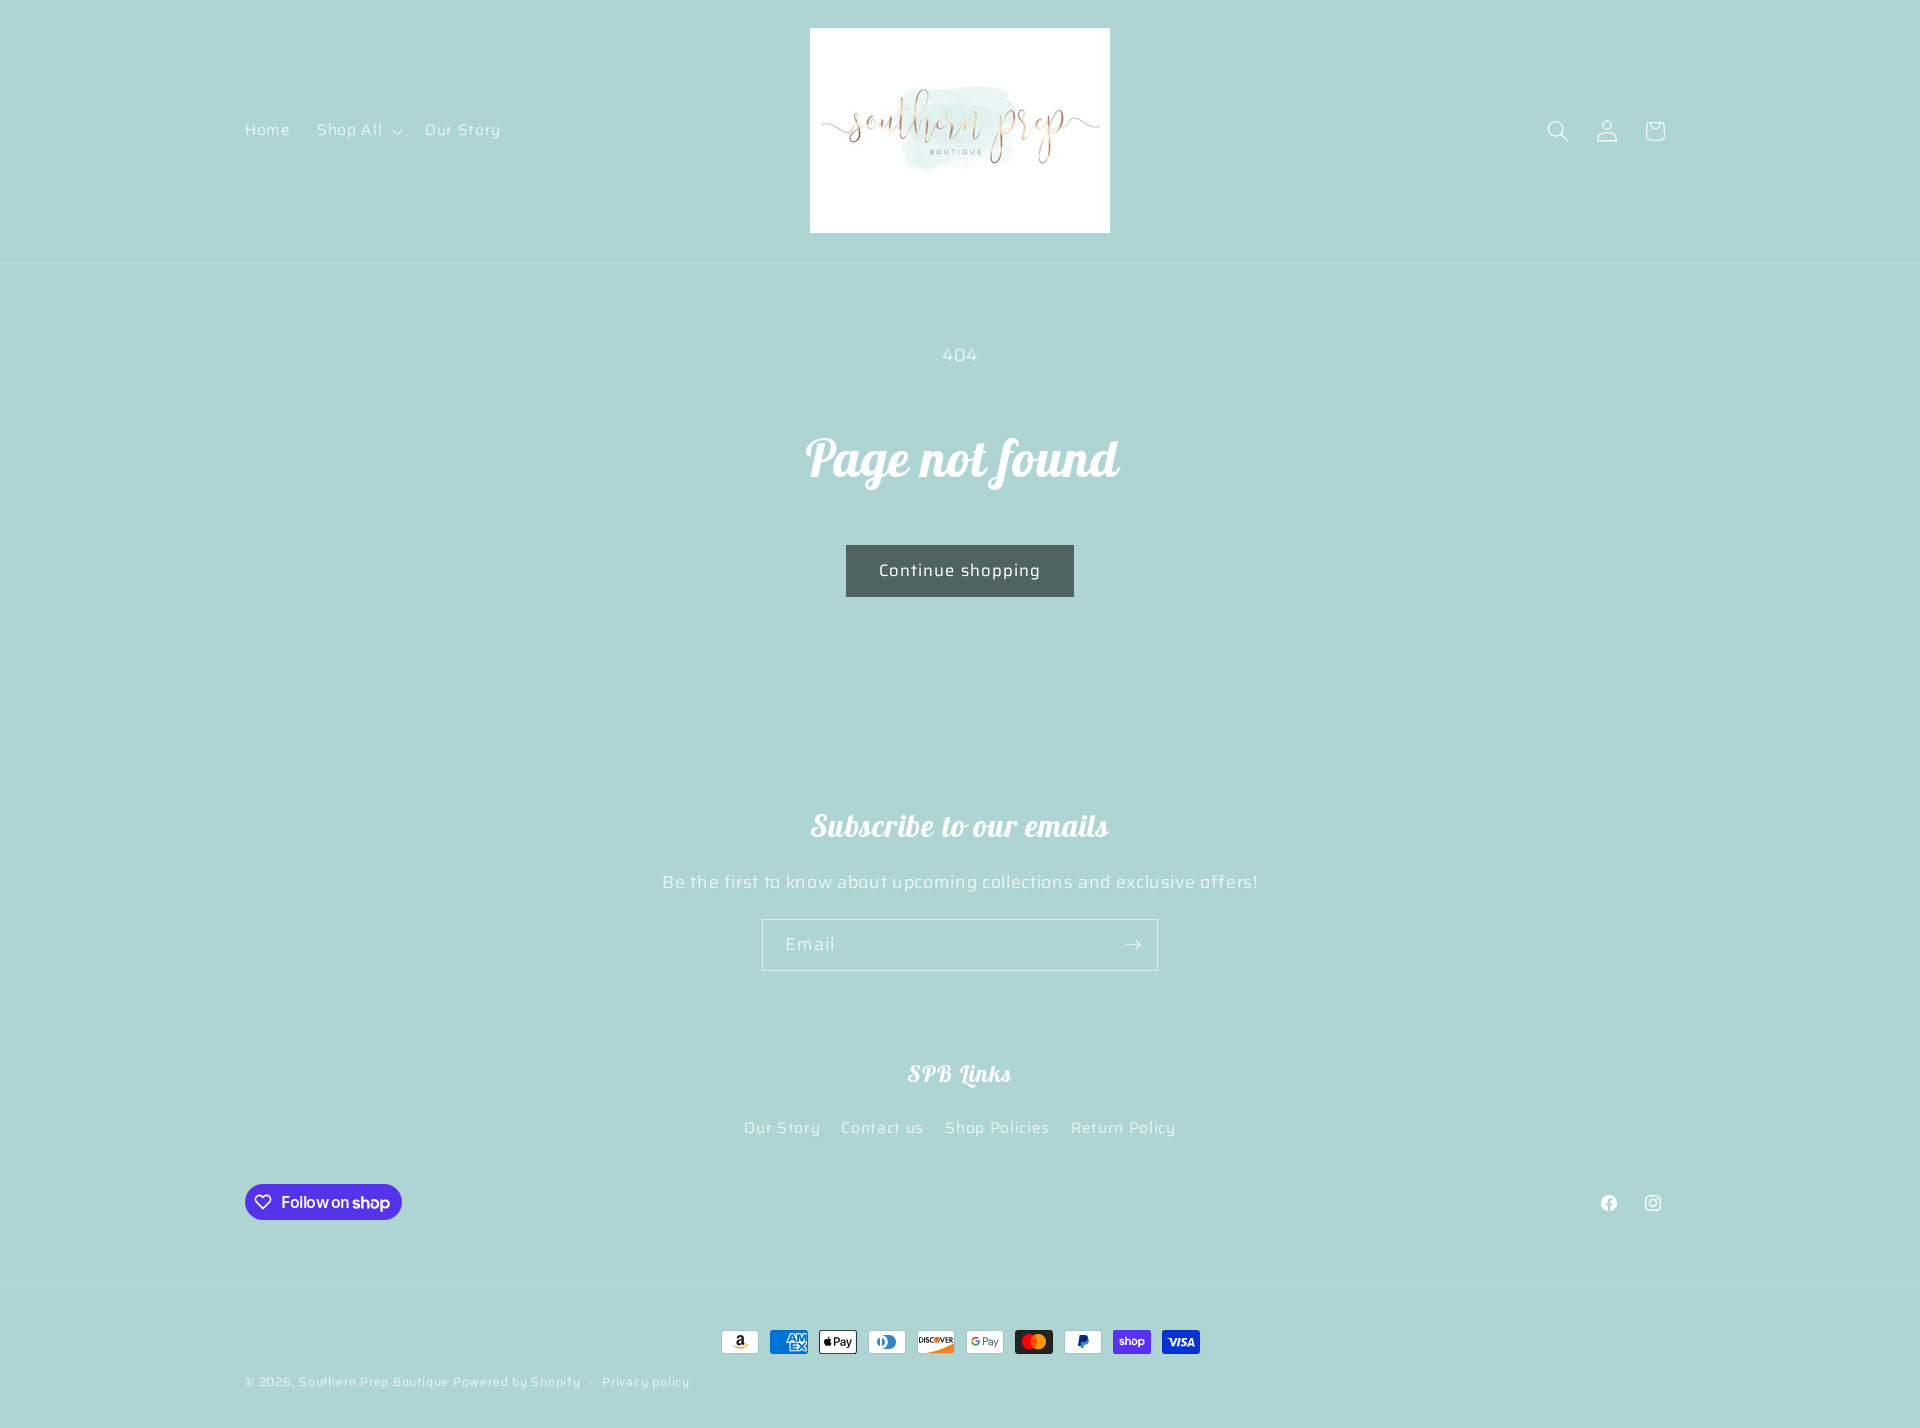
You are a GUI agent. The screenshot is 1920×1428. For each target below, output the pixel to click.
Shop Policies (997, 1128)
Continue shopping (960, 570)
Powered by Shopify (517, 1381)
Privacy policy (646, 1381)
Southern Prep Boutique (376, 1381)
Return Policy (1123, 1128)
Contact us (882, 1128)
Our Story (782, 1128)
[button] (358, 131)
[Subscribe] (1133, 945)
